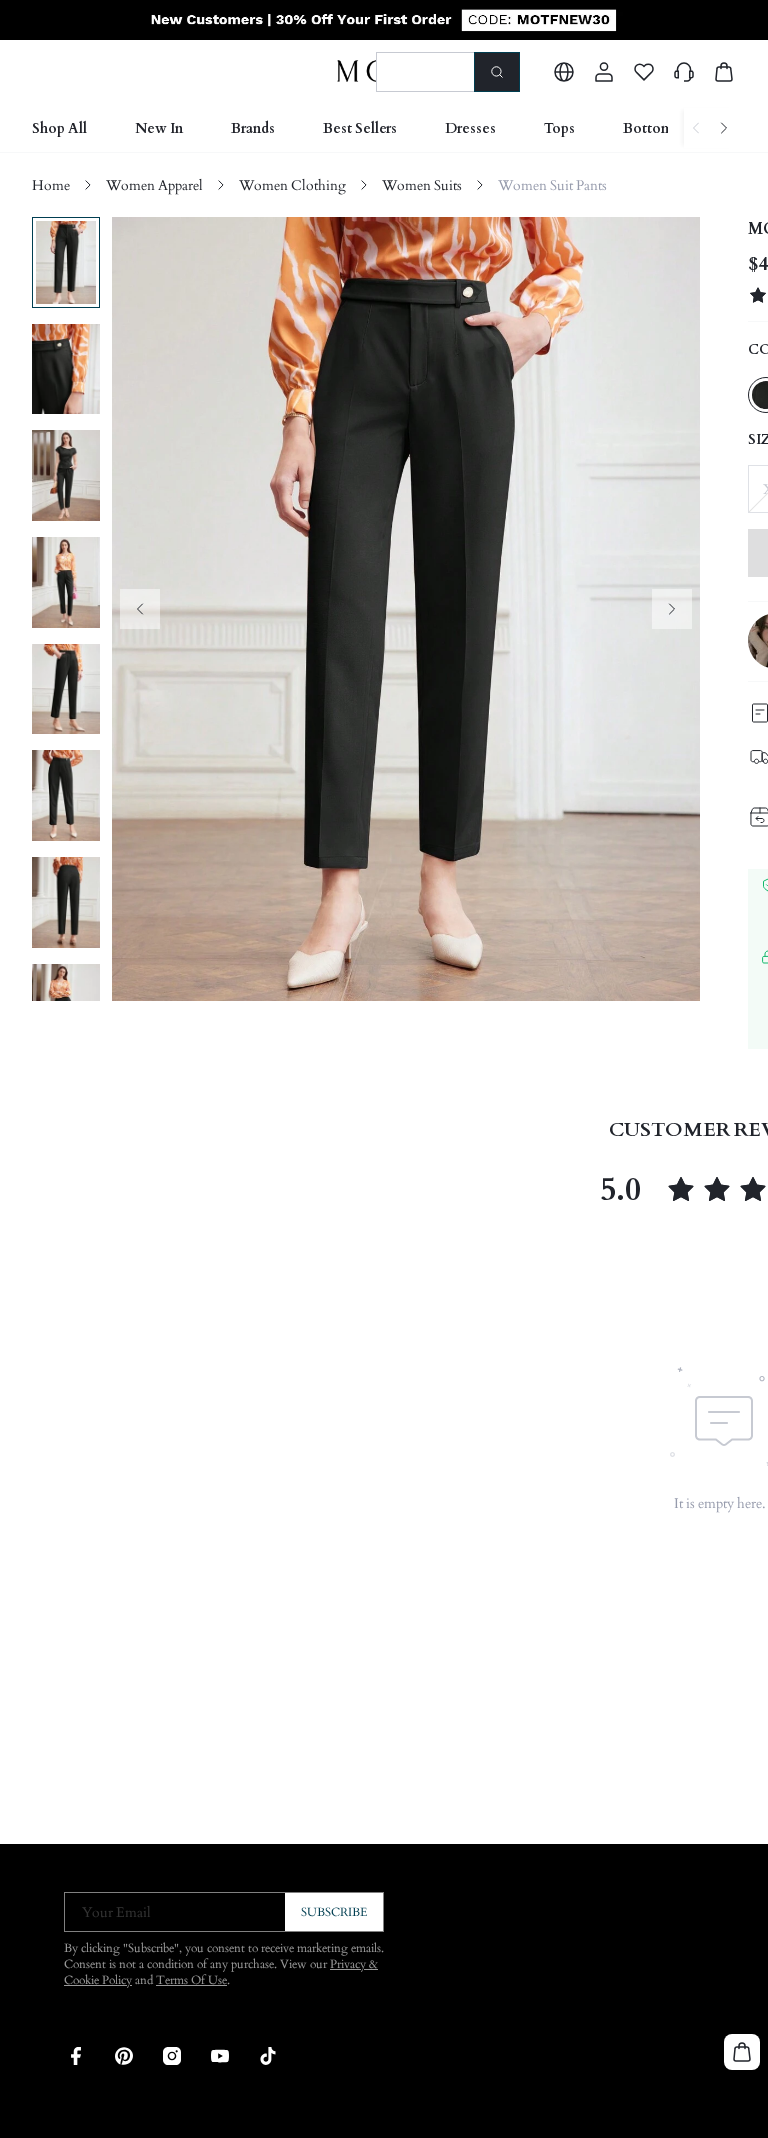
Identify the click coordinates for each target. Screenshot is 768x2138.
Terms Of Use (191, 1980)
